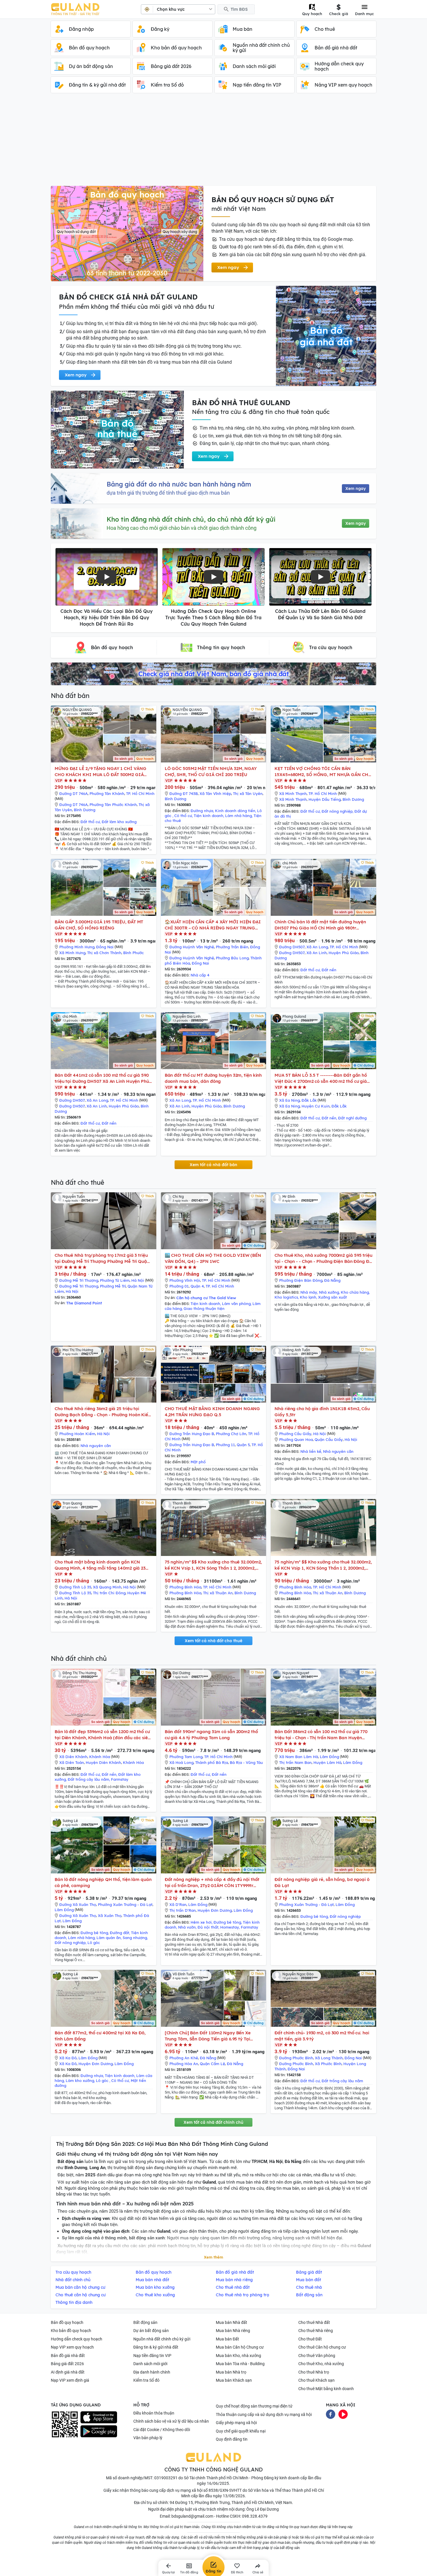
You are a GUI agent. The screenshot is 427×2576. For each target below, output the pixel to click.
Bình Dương (85, 810)
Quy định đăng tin (232, 2439)
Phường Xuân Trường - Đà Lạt (125, 1904)
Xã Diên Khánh (73, 1757)
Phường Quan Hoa (296, 1439)
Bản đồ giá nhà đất (68, 2356)
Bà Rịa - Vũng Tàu (246, 1762)
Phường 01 (179, 1286)
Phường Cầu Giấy (295, 1434)
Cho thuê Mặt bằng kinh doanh (326, 2389)
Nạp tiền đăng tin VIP (152, 2356)
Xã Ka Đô (68, 2058)
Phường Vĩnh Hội (185, 1280)
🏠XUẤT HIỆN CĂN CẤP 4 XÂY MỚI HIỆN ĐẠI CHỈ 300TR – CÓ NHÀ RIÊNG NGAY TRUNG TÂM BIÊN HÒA (213, 925)
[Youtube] (343, 2414)
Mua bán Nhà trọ (231, 2372)
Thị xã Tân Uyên (248, 794)
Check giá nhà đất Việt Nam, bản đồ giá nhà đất (214, 674)
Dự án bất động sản (151, 2331)
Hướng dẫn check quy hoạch (77, 2339)
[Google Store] (99, 2431)
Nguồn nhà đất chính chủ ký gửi (162, 2339)
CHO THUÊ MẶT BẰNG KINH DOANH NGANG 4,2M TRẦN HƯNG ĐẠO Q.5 (212, 1412)
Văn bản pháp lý (148, 2438)
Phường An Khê (184, 2058)
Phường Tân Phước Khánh (113, 805)
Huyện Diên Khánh (103, 1762)
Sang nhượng (135, 1938)
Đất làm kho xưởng (119, 822)
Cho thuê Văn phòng (317, 2356)
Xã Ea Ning (289, 1100)
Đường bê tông (94, 1933)
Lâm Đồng (329, 1757)
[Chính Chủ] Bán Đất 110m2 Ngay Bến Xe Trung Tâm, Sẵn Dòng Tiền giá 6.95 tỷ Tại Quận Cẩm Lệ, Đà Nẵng (208, 2036)
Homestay (230, 1927)
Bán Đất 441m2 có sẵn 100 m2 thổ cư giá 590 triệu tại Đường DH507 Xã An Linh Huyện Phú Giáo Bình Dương (102, 1078)
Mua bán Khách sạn (234, 2380)
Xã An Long (317, 947)
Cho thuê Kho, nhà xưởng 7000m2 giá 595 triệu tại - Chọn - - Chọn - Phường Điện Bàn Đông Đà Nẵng (323, 1258)
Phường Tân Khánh (107, 794)
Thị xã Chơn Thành (104, 953)
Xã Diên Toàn (72, 1762)
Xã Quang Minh (107, 1587)
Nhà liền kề (311, 1451)
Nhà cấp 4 (200, 975)
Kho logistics (286, 1297)
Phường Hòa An (184, 2064)
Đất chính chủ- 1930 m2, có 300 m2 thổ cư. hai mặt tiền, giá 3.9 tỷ (322, 2036)
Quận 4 (197, 1286)
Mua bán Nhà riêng (233, 2331)
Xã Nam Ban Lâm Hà (299, 1757)
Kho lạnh (308, 1297)
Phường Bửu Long (232, 958)
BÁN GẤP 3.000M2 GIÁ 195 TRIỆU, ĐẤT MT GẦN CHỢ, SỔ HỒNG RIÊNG (99, 925)
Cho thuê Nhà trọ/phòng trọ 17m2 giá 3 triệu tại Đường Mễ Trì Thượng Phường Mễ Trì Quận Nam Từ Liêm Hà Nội (102, 1258)
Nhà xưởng (329, 1292)
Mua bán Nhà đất (232, 2322)
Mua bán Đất (227, 2339)
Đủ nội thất (208, 1927)
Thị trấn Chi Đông (109, 1593)
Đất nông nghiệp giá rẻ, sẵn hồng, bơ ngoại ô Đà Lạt (322, 1882)
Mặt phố (198, 1462)
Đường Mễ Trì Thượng (79, 1280)
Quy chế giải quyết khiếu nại (241, 2431)
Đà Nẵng (332, 1280)
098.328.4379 (255, 2516)
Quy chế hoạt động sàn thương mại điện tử (254, 2406)
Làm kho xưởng (80, 2080)
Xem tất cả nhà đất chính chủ (214, 2122)
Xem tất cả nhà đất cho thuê (214, 1641)
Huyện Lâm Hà (327, 1762)
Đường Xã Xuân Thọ (78, 1904)
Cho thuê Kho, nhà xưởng (321, 2364)
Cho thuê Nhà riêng (316, 2331)
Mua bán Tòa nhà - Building (240, 2364)
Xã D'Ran (178, 1904)
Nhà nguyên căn (96, 1446)
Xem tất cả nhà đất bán (214, 1165)
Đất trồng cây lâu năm (88, 1779)
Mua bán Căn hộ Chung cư (240, 2347)
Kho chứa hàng (355, 1292)
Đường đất (120, 1933)
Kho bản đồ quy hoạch (71, 2331)
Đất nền (329, 970)
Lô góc (94, 1943)
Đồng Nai (105, 947)
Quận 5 (243, 1445)
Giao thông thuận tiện (204, 1308)
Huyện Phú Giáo (344, 953)
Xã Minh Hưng (72, 953)
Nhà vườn (187, 1927)
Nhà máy (309, 1292)
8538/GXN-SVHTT (225, 2490)
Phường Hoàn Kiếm (77, 1434)
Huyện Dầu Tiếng (325, 799)
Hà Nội (138, 1280)
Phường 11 (225, 1445)
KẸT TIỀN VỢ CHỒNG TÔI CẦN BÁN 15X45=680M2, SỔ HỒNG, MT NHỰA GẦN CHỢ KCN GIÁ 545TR (323, 772)
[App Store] (99, 2417)
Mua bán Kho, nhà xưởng (238, 2356)
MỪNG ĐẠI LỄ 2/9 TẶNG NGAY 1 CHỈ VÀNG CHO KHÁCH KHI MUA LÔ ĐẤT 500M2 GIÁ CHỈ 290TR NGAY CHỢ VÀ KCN (100, 772)
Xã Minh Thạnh (293, 794)
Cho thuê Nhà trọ (314, 2372)
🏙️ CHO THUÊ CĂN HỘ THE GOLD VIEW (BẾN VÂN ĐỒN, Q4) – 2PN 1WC (213, 1258)
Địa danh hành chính (152, 2372)
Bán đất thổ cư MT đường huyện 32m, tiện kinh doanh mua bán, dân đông (213, 1078)
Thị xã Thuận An (218, 1593)
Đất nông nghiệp (337, 811)
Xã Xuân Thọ (110, 1916)
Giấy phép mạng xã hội (236, 2423)
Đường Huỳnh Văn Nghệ (192, 947)
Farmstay (120, 1779)
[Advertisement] (214, 142)
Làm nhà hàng (238, 816)
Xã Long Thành (329, 2058)
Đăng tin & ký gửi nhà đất (156, 2347)
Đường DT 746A (73, 794)
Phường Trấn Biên (232, 947)
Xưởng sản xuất (332, 1297)
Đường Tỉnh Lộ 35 (75, 1587)
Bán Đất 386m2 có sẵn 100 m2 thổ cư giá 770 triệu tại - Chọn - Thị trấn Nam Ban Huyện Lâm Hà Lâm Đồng (321, 1735)
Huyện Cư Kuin (316, 1106)
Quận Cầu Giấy (329, 1439)
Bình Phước (133, 953)
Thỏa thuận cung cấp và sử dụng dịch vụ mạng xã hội (264, 2415)
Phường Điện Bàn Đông (301, 1280)
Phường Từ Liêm (115, 1280)
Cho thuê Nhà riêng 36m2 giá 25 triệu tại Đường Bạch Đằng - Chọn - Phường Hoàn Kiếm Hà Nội (103, 1412)
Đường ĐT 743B (184, 794)
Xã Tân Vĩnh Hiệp (215, 794)
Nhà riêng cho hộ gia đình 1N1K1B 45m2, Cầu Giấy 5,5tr (322, 1412)
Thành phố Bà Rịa (212, 1762)
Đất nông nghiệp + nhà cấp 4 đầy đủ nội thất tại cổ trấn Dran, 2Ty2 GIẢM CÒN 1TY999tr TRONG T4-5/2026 (212, 1883)
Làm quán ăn (109, 1938)
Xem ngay (356, 489)
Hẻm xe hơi (201, 1922)
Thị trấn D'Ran (183, 1910)
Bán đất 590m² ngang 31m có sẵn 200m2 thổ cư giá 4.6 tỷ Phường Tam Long (211, 1735)
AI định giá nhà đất (68, 2372)
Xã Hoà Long (181, 1762)
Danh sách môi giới (150, 2364)
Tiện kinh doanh (209, 816)
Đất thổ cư (90, 822)
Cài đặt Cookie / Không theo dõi (162, 2430)
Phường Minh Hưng (77, 947)
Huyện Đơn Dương (215, 1910)
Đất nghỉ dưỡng (352, 1118)
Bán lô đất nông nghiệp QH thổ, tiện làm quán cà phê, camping (103, 1882)
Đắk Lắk (309, 1100)
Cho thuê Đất (310, 2339)
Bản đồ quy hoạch (67, 2322)
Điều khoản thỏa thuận (154, 2413)
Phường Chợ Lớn (231, 1434)
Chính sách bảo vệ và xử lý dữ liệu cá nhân (171, 2421)
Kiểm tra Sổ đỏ (146, 2380)
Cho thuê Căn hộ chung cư (322, 2347)
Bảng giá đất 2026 (67, 2364)
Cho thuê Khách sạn (316, 2380)
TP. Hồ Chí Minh (140, 794)
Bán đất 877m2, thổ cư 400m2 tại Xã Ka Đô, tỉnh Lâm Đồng (100, 2036)
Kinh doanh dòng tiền (235, 811)
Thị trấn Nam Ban (295, 1762)
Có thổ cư (183, 816)
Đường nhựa (202, 811)
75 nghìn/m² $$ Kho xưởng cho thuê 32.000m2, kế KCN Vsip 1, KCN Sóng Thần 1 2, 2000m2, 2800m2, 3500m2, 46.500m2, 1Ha (213, 1565)
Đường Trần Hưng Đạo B (192, 1434)
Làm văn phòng (236, 1304)
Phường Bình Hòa (185, 1587)
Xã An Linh (317, 953)
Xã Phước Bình (328, 2064)
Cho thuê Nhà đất (314, 2322)
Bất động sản (145, 2322)
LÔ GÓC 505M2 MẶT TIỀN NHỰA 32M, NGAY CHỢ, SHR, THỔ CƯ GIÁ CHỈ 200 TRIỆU (211, 771)
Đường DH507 (292, 947)
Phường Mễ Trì (113, 1286)
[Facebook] (331, 2414)
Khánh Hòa (100, 1757)
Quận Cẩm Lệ (212, 2064)
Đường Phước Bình (296, 2058)
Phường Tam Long (186, 1757)
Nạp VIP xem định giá (70, 2380)
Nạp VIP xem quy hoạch (72, 2347)
